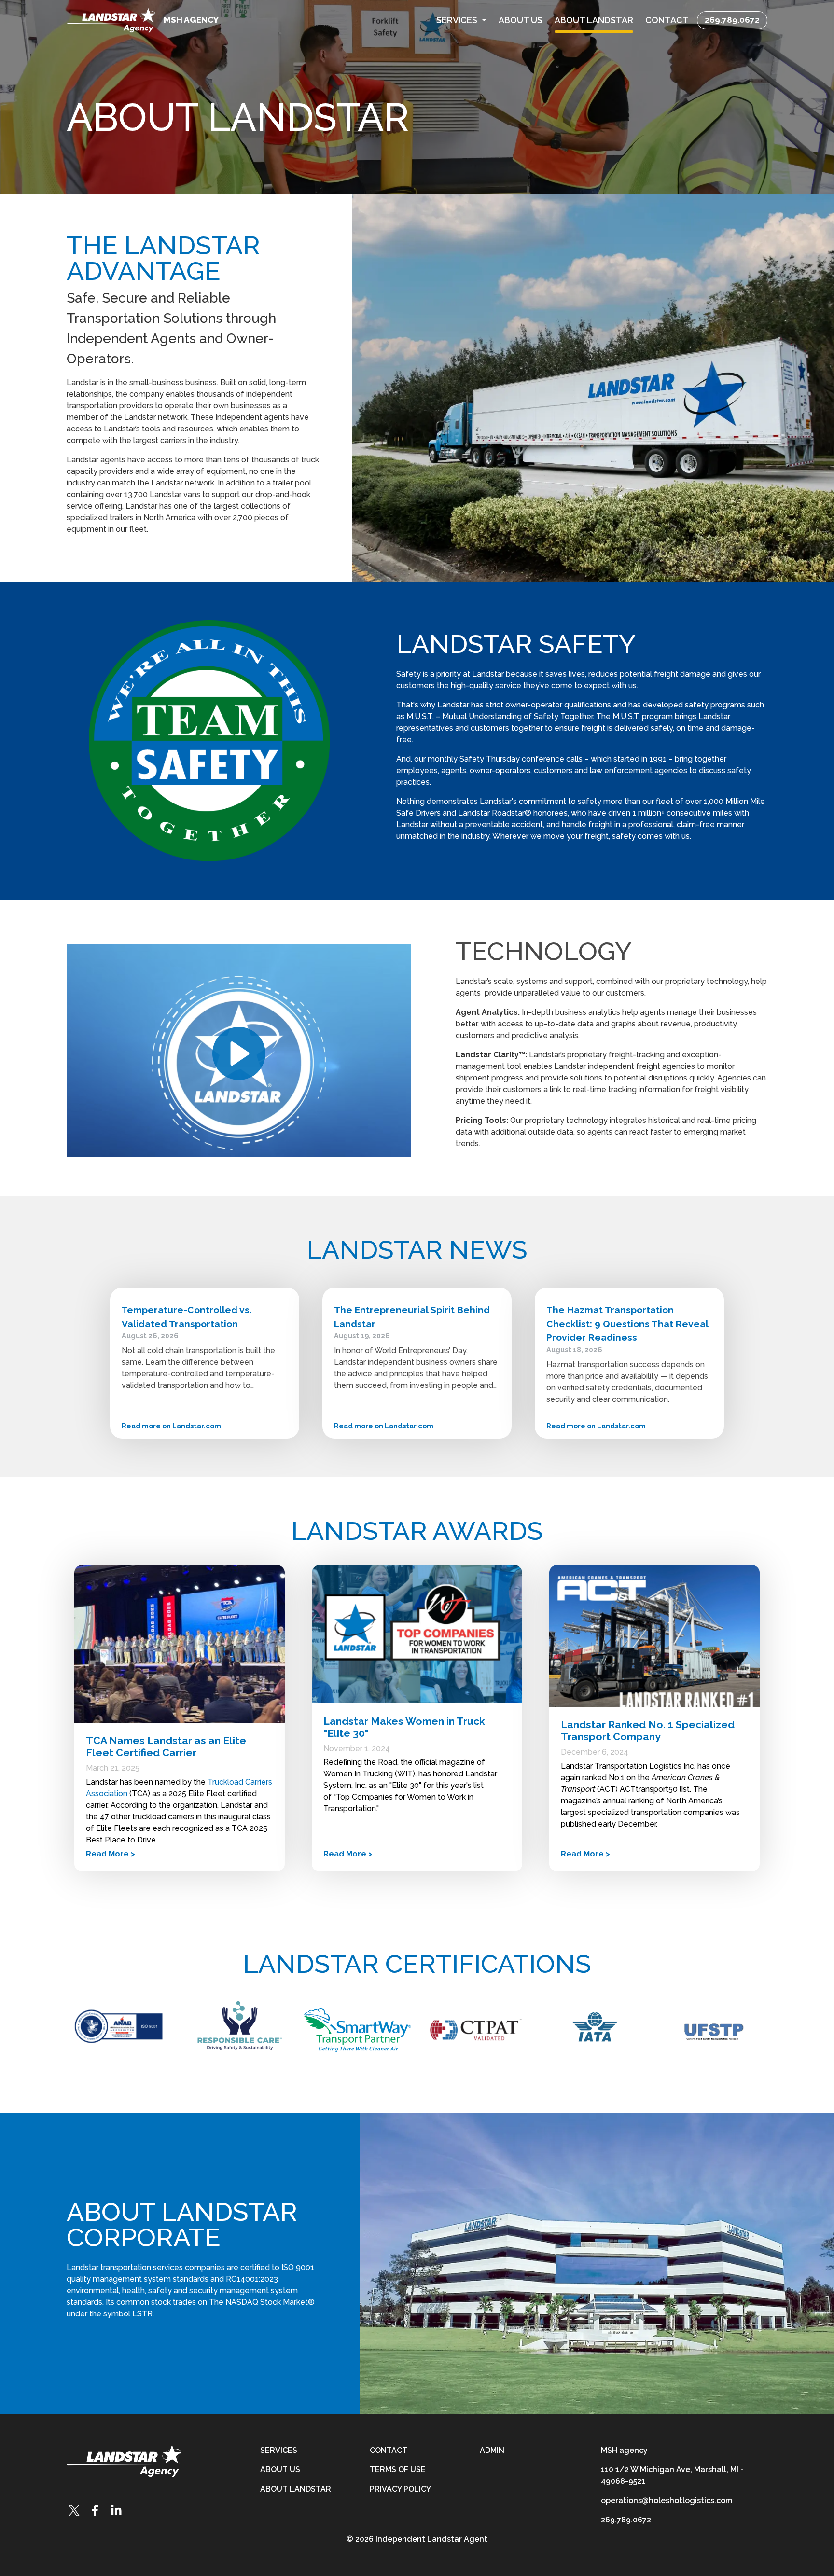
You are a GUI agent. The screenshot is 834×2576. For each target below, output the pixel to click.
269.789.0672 (732, 20)
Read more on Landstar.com (171, 1426)
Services (279, 2450)
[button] (461, 20)
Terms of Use (398, 2470)
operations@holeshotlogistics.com (667, 2500)
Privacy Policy (400, 2489)
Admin (492, 2450)
